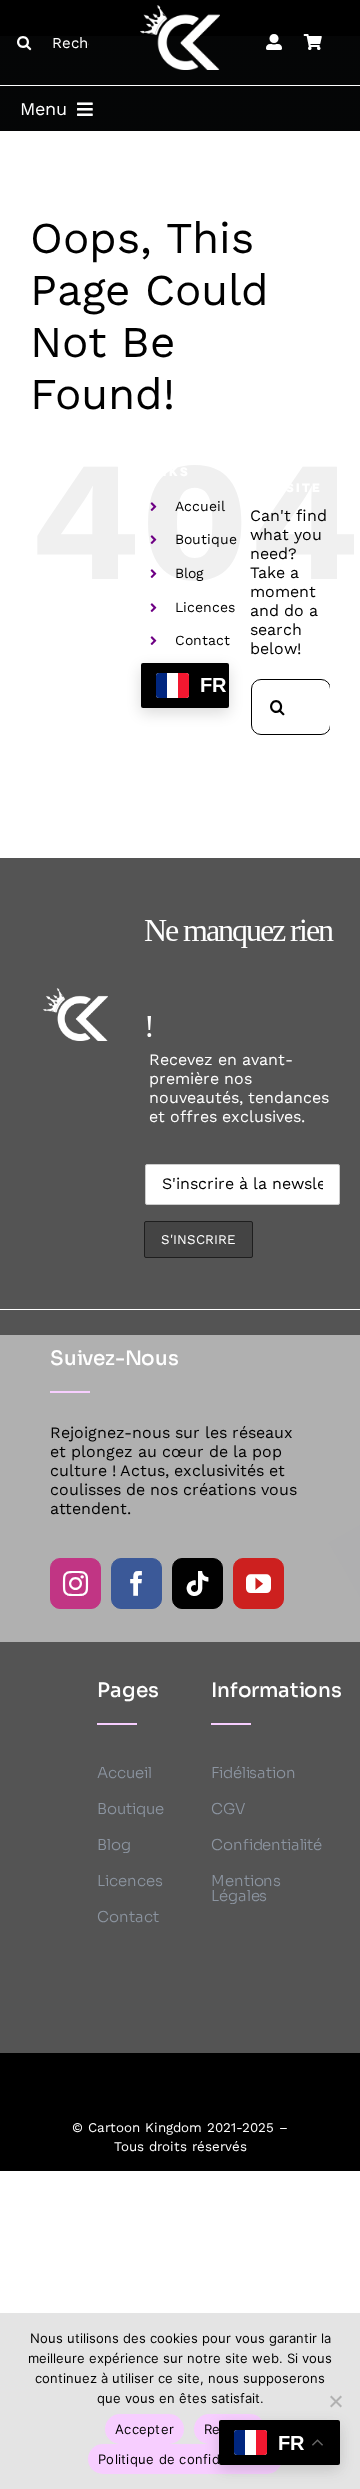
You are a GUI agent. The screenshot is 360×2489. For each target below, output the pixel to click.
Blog (189, 573)
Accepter (144, 2429)
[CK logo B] (180, 12)
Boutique (206, 539)
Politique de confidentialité (185, 2459)
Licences (205, 607)
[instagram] (75, 1583)
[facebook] (136, 1583)
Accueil (200, 506)
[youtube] (258, 1583)
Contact (202, 640)
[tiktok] (197, 1583)
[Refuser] (335, 2401)
